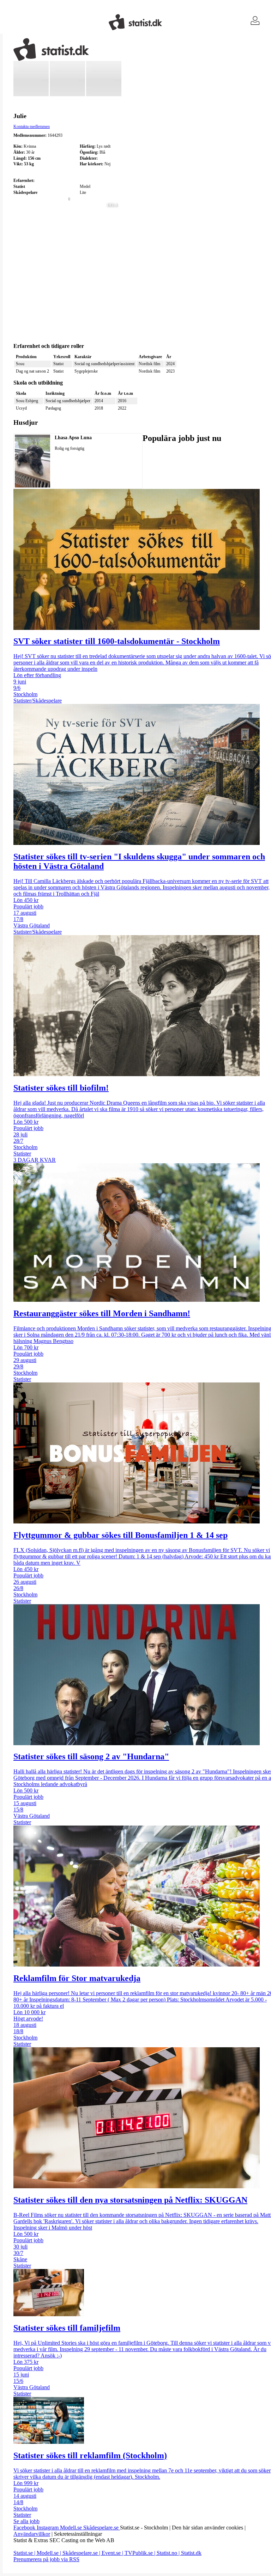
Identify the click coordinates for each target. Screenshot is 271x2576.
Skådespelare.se (102, 2528)
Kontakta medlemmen (32, 127)
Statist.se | (25, 2553)
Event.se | (113, 2553)
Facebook (25, 2528)
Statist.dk (191, 2553)
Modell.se (72, 2528)
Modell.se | (50, 2553)
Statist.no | (169, 2553)
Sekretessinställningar (78, 2534)
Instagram (48, 2528)
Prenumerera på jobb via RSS (46, 2559)
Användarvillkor (32, 2534)
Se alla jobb (26, 2521)
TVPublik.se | (141, 2553)
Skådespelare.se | (82, 2553)
